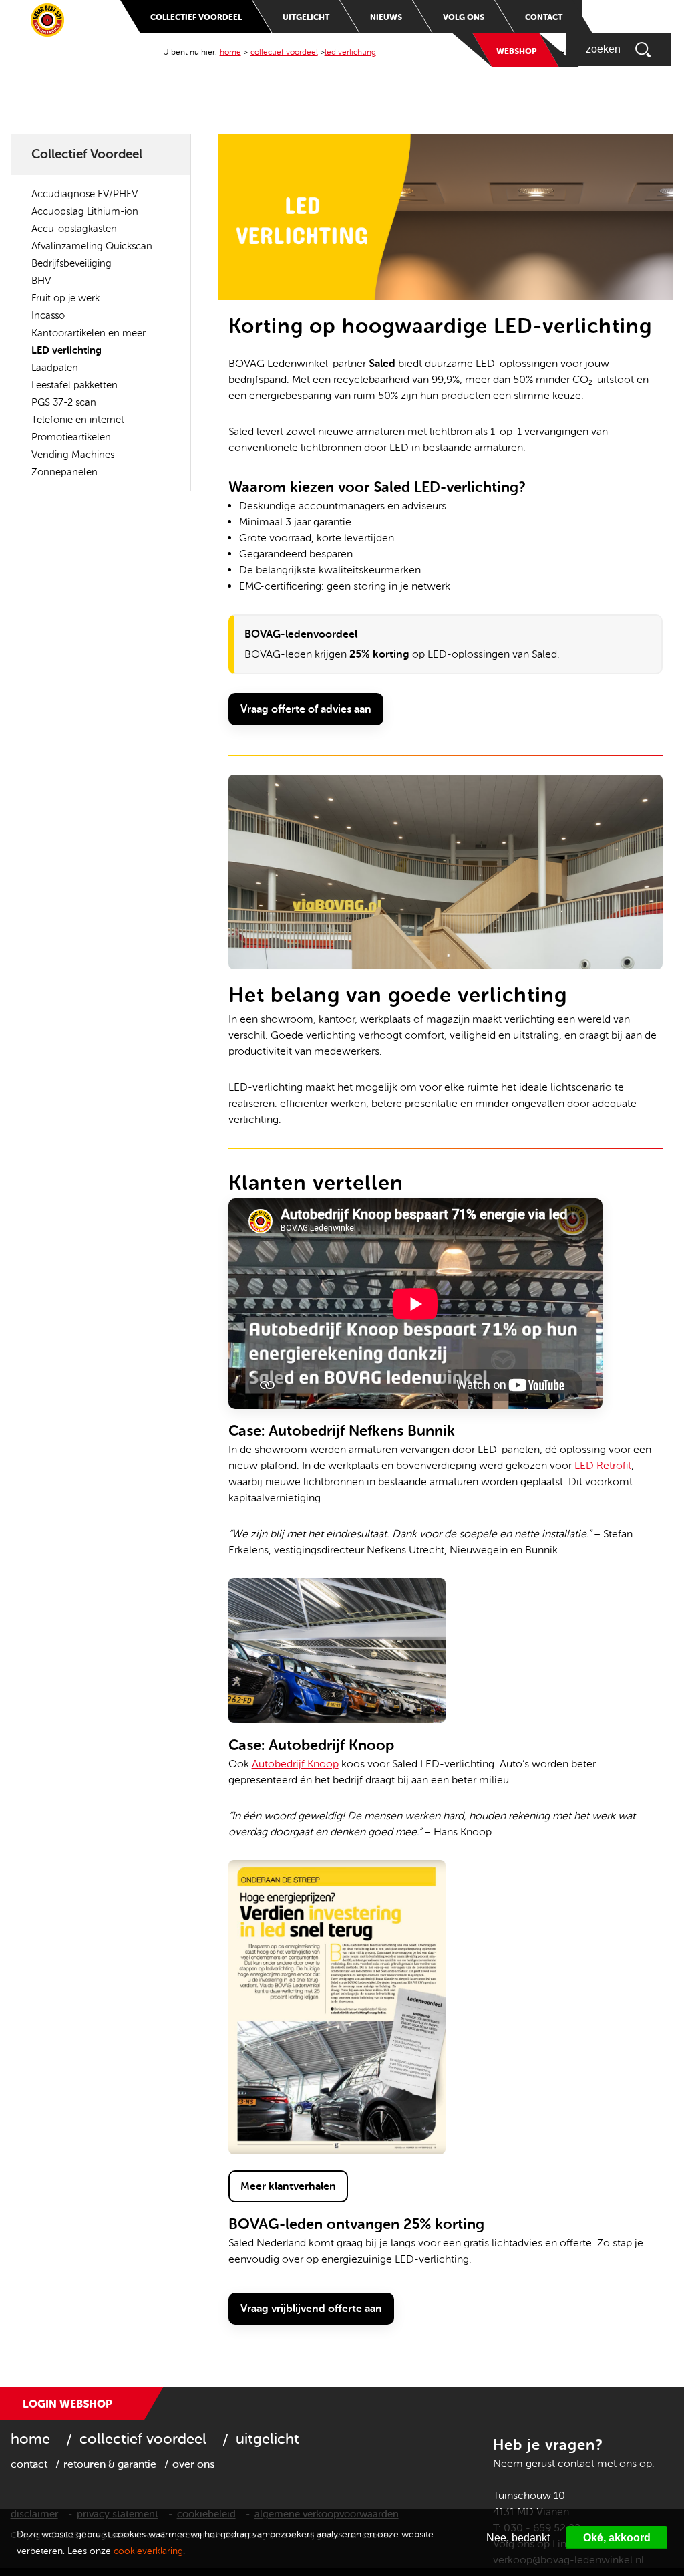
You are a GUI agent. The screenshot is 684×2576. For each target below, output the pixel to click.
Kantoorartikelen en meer (89, 333)
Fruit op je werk (65, 298)
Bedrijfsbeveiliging (71, 263)
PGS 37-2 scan (64, 402)
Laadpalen (55, 368)
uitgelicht (268, 2439)
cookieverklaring (148, 2551)
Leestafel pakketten (74, 385)
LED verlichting (350, 52)
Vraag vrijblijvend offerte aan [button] (311, 2308)
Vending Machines (73, 455)
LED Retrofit (603, 1465)
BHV (41, 281)
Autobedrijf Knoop (295, 1764)
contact (29, 2464)
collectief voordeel (143, 2439)
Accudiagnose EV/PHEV (84, 194)
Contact (544, 17)
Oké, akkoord (617, 2538)
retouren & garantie (110, 2464)
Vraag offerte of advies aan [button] (306, 709)
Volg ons (464, 17)
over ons (193, 2464)
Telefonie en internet (78, 420)
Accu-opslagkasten (74, 229)
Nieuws (386, 17)
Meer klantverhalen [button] (288, 2186)
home (230, 52)
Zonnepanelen (64, 472)
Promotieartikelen (71, 437)
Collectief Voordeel (196, 17)
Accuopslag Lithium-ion (85, 211)
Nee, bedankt (518, 2538)
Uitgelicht (306, 17)
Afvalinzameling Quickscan (92, 246)
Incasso (48, 315)
